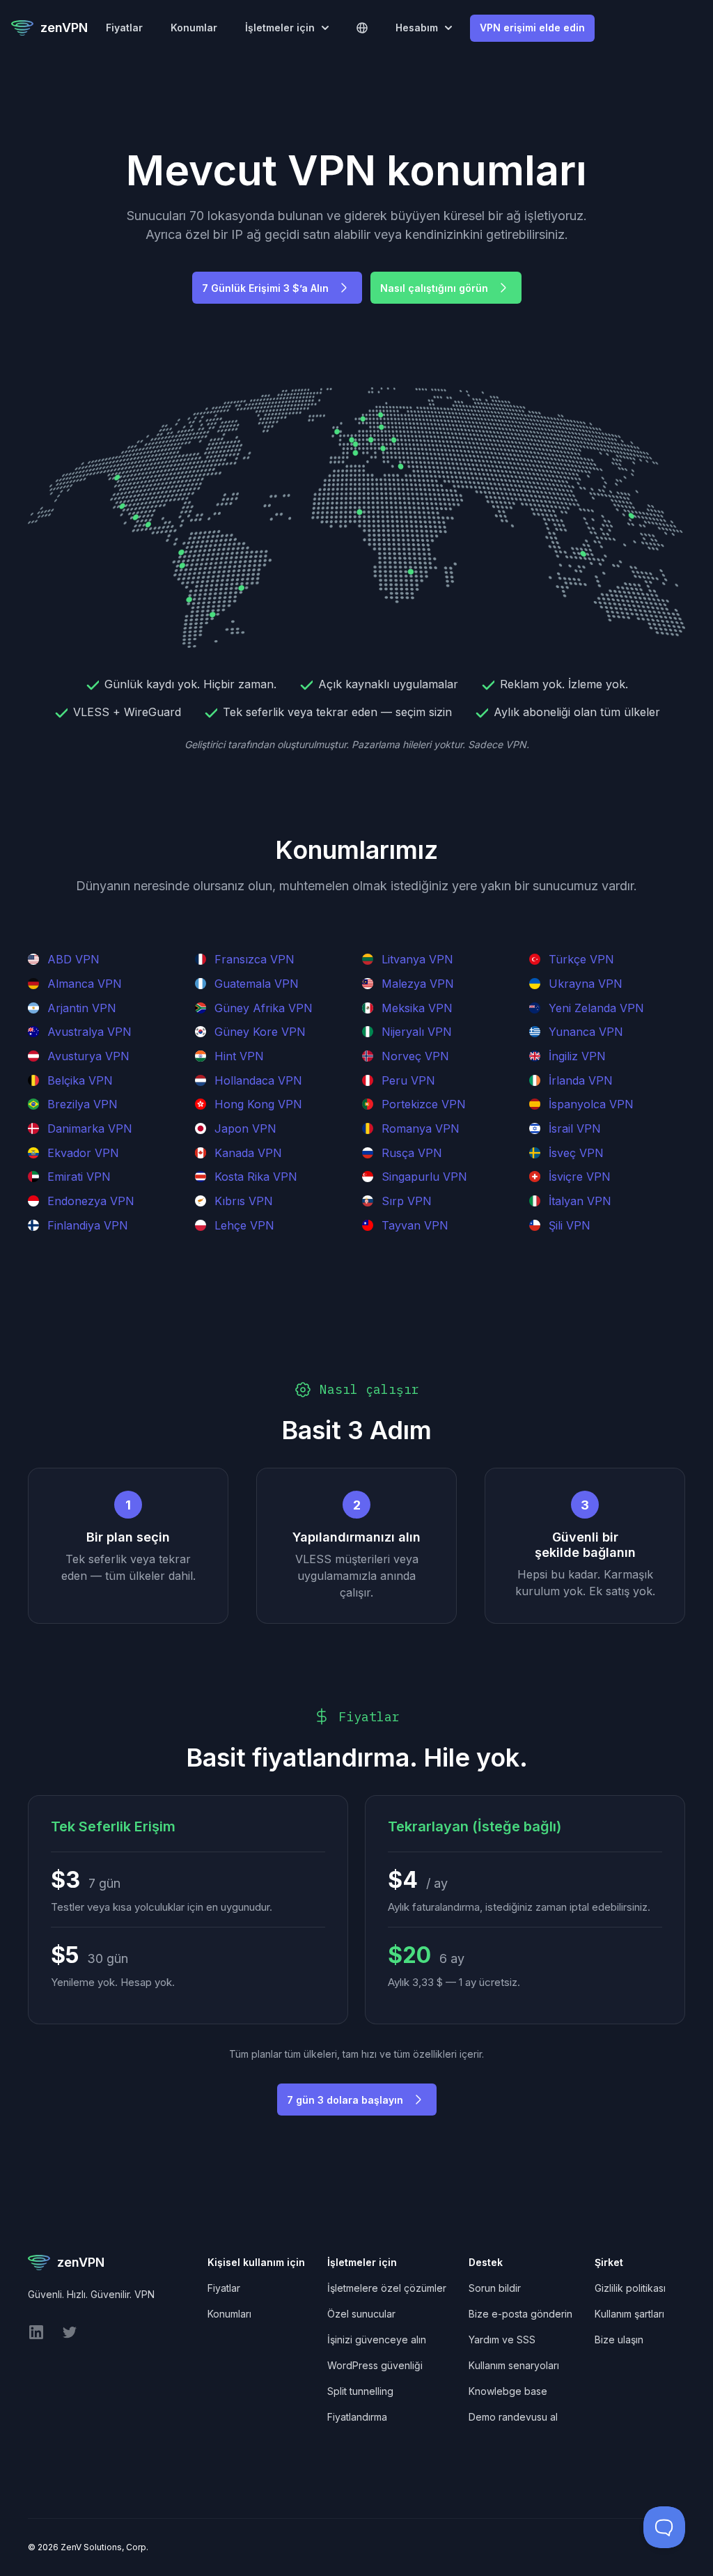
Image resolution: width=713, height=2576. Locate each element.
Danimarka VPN (90, 1128)
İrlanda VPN (581, 1080)
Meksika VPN (417, 1008)
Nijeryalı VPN (417, 1032)
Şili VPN (570, 1225)
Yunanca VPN (586, 1032)
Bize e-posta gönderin (520, 2314)
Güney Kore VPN (260, 1032)
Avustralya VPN (89, 1032)
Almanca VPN (85, 984)
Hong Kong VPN (258, 1104)
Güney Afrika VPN (264, 1008)
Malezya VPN (418, 984)
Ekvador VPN (83, 1153)
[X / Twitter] (70, 2337)
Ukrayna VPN (586, 984)
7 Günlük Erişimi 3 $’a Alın (265, 288)
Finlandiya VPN (88, 1225)
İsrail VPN (575, 1128)
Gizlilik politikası (630, 2288)
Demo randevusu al (513, 2417)
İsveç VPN (576, 1153)
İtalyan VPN (580, 1201)
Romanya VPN (421, 1128)
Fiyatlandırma (357, 2417)
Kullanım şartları (629, 2314)
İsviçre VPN (580, 1177)
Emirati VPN (79, 1177)
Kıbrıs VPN (244, 1201)
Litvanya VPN (417, 959)
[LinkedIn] (36, 2337)
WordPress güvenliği (375, 2365)
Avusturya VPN (88, 1056)
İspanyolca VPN (591, 1104)
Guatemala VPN (257, 984)
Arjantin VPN (82, 1008)
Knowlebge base (508, 2391)
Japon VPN (245, 1128)
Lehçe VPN (244, 1225)
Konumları (229, 2314)
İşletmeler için (280, 28)
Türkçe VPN (581, 959)
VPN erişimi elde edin (532, 28)
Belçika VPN (80, 1080)
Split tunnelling (360, 2391)
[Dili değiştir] (362, 28)
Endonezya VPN (91, 1201)
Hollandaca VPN (258, 1080)
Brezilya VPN (83, 1104)
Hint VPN (239, 1056)
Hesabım (417, 28)
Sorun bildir (495, 2288)
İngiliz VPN (577, 1056)
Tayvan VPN (415, 1225)
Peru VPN (408, 1080)
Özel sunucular (361, 2314)
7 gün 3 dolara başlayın (345, 2100)
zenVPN (64, 28)
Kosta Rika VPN (256, 1177)
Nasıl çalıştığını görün (434, 288)
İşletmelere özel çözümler (387, 2288)
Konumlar (194, 28)
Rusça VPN (412, 1153)
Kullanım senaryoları (514, 2365)
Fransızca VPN (254, 959)
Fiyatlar (124, 28)
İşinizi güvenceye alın (377, 2340)
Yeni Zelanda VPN (596, 1008)
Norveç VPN (415, 1056)
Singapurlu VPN (424, 1177)
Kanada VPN (248, 1153)
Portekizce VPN (424, 1104)
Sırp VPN (407, 1201)
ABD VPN (73, 959)
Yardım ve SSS (502, 2340)
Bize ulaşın (619, 2340)
